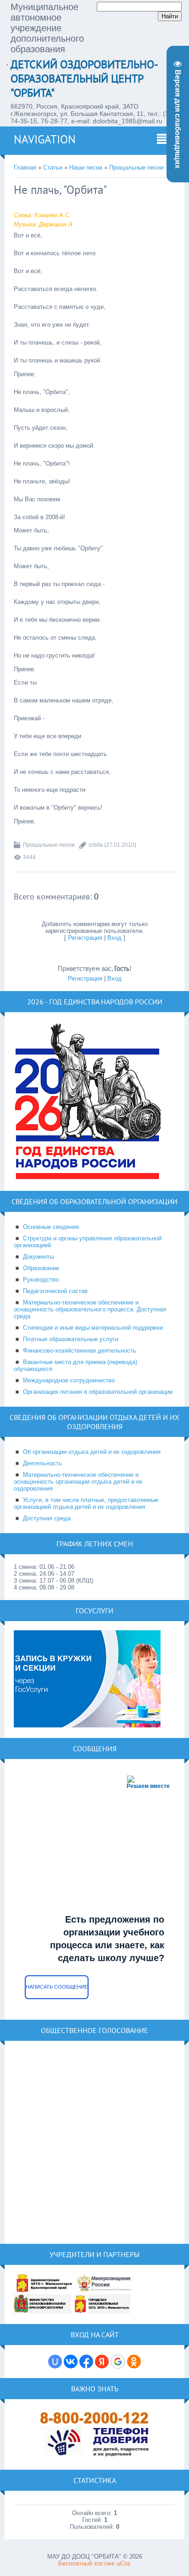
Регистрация (85, 938)
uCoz (124, 2563)
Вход (114, 938)
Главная (25, 167)
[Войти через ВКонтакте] (71, 2362)
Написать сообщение (57, 1987)
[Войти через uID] (55, 2362)
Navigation (45, 139)
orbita (96, 845)
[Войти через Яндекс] (102, 2362)
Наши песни (86, 167)
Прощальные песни (136, 167)
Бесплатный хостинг (87, 2563)
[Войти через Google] (118, 2362)
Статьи (53, 167)
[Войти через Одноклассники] (134, 2362)
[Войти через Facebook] (86, 2362)
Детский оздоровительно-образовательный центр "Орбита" (84, 79)
